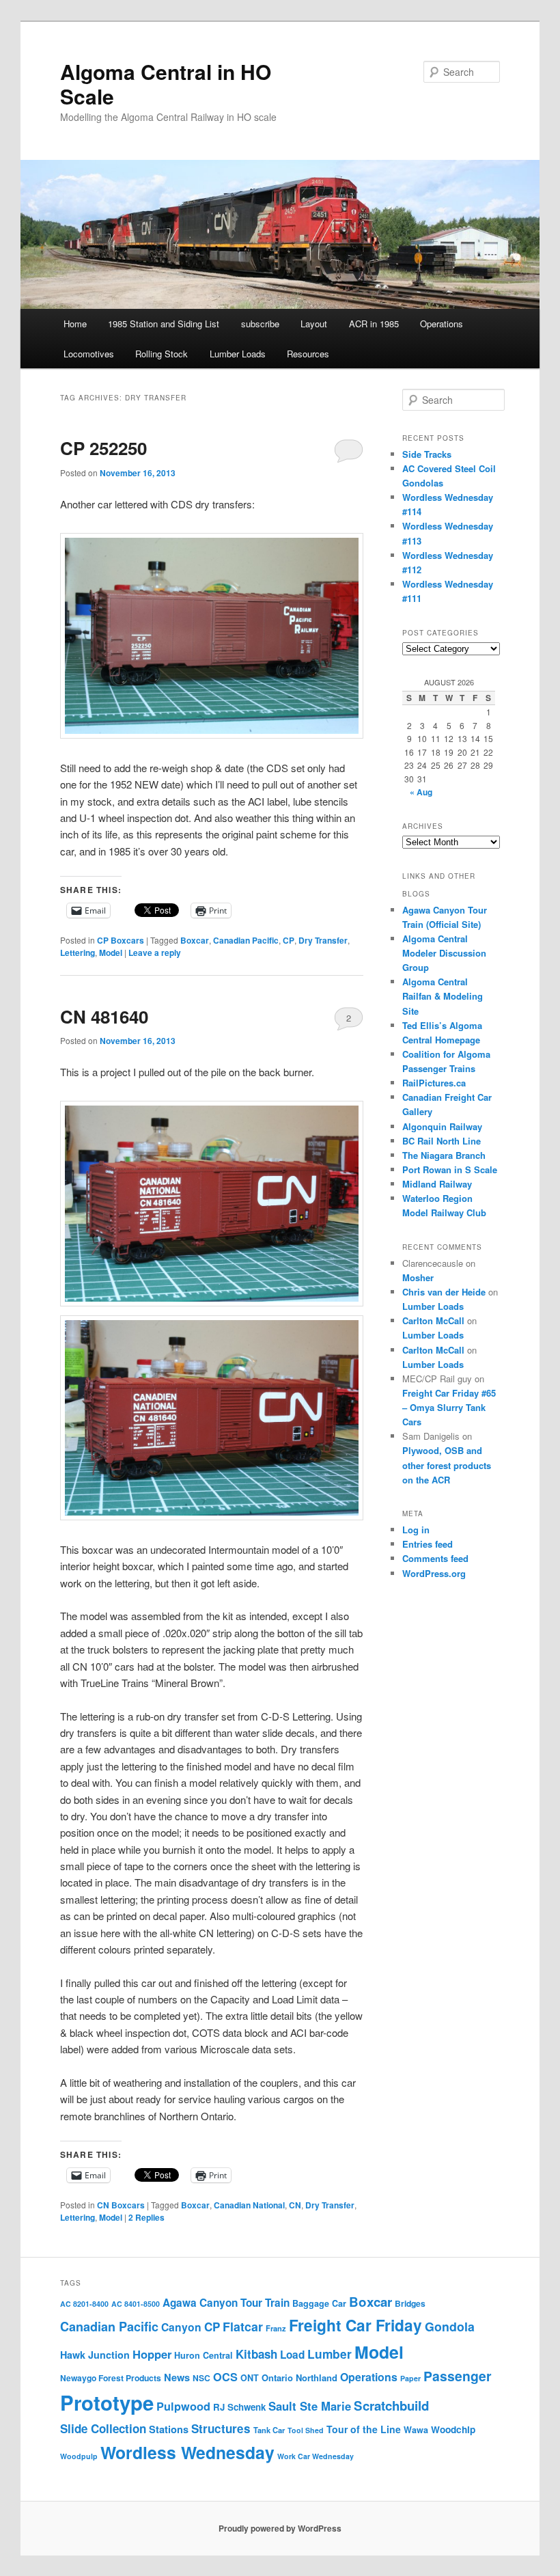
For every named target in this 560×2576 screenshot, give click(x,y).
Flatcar (243, 2326)
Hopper (152, 2354)
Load (292, 2355)
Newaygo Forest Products (111, 2378)
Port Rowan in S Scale (450, 1169)
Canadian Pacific (246, 940)
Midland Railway (437, 1184)
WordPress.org (434, 1573)
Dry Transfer (323, 940)
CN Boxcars (121, 2205)
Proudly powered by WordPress (280, 2528)
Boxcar (195, 940)
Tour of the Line (364, 2429)
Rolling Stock (162, 354)
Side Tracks (427, 454)
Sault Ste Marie (310, 2406)
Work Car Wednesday (316, 2456)
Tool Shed (306, 2430)
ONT (250, 2378)
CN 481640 (104, 1016)
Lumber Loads (238, 354)
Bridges (410, 2303)
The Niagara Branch (444, 1155)
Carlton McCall (433, 1320)
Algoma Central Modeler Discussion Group (444, 953)
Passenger (458, 2376)
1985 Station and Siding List (164, 324)
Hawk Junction (95, 2355)
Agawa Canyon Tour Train (226, 2303)
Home (75, 324)
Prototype (107, 2402)
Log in (416, 1530)
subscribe (260, 324)
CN (295, 2205)
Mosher (418, 1277)
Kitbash (256, 2354)
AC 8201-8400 (84, 2304)
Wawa (416, 2430)
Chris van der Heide (444, 1292)
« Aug (421, 792)
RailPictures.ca (434, 1083)
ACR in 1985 (374, 324)
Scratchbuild (391, 2406)
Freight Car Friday (355, 2325)
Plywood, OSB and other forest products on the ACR (447, 1465)
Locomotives (89, 354)
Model (111, 953)
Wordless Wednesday (187, 2452)
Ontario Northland (299, 2378)
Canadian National (249, 2205)
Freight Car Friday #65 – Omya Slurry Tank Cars (449, 1407)
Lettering (78, 953)
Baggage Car (319, 2303)
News (177, 2377)
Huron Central (204, 2355)
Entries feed (428, 1544)
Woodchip (453, 2429)
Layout (314, 324)
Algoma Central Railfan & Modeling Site (443, 996)
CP (289, 940)
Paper (410, 2378)
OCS (225, 2377)
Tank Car (269, 2430)
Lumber (330, 2354)
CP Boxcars (121, 940)
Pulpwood (183, 2406)
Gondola (450, 2326)
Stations (169, 2429)
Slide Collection (103, 2428)
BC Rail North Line (442, 1141)
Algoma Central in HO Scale (166, 84)
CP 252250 (103, 448)
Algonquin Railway (442, 1126)
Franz (276, 2328)
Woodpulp (79, 2456)
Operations (442, 324)
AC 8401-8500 (136, 2304)
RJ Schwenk (239, 2407)
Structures (221, 2428)
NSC (201, 2378)
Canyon (181, 2327)
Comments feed (435, 1558)
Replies (146, 2217)
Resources (308, 354)
